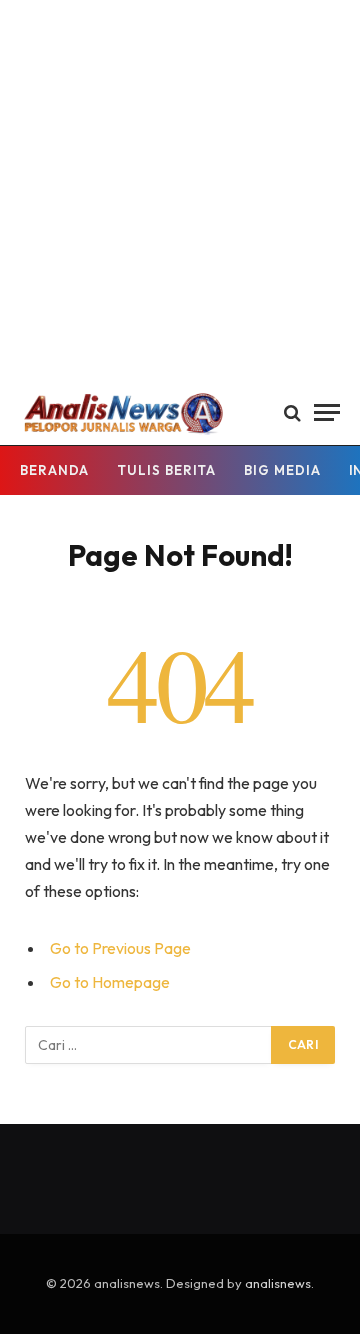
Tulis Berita (166, 470)
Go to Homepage (110, 982)
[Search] (292, 412)
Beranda (54, 470)
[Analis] (122, 412)
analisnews (278, 1283)
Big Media (282, 470)
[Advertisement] (180, 190)
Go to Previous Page (120, 948)
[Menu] (327, 412)
